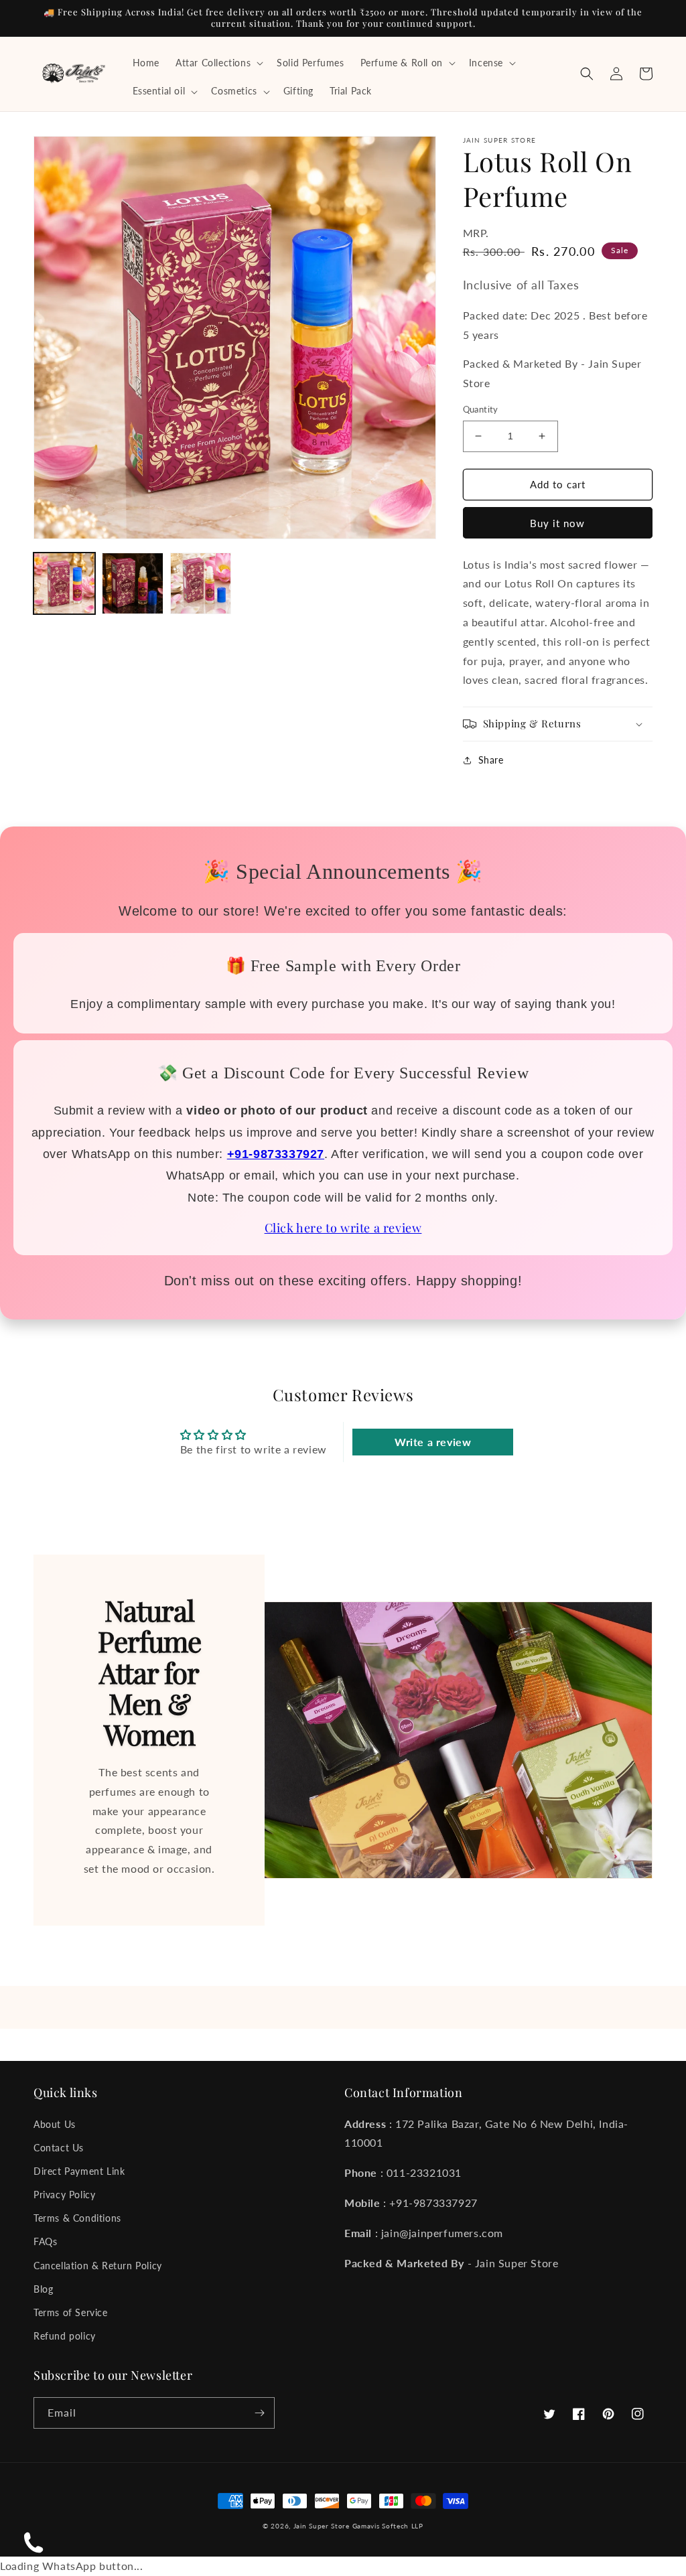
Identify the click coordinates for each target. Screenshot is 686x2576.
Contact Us (59, 2148)
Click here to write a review (343, 1228)
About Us (55, 2124)
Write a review (433, 1442)
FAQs (45, 2241)
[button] (218, 63)
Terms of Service (71, 2312)
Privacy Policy (64, 2195)
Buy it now (557, 523)
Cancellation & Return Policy (98, 2266)
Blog (43, 2289)
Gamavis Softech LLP (388, 2526)
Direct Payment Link (79, 2171)
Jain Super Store (322, 2526)
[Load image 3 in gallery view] (201, 583)
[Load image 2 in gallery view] (133, 583)
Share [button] (491, 760)
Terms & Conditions (77, 2218)
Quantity (481, 409)
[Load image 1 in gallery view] (64, 583)
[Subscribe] (259, 2413)
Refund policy (65, 2336)
